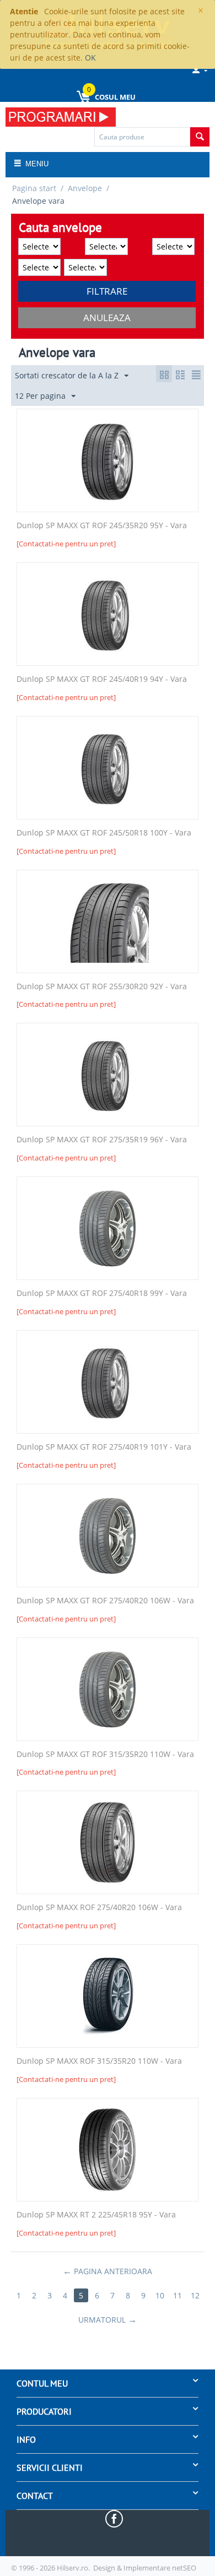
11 (178, 2295)
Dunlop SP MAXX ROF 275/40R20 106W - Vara (99, 1908)
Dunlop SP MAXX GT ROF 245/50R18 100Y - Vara (104, 833)
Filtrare (107, 291)
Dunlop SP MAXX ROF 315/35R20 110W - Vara (99, 2061)
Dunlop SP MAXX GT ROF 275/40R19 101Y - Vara (104, 1447)
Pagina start (34, 188)
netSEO (184, 2568)
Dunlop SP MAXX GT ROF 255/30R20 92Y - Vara (102, 987)
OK (90, 58)
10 (160, 2295)
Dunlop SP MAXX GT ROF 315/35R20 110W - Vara (105, 1755)
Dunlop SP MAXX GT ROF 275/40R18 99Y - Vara (102, 1294)
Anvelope (85, 188)
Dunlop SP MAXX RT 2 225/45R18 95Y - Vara (96, 2215)
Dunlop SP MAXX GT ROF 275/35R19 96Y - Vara (102, 1140)
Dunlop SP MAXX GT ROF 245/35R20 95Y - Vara (102, 526)
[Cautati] (200, 137)
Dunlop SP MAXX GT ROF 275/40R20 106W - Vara (105, 1601)
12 (195, 2295)
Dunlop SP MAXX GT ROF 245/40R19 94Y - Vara (102, 679)
